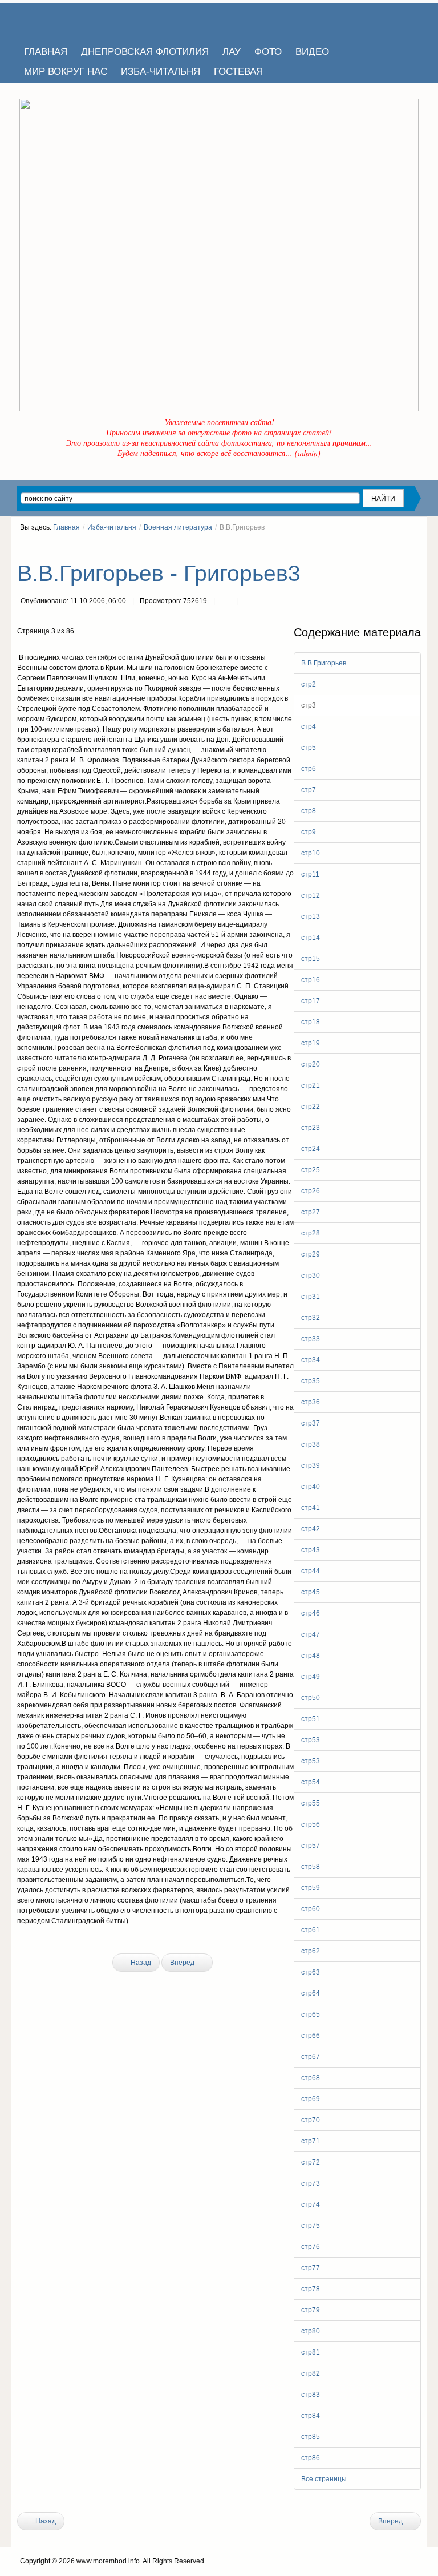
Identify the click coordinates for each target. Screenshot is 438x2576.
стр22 (311, 1107)
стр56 (311, 1824)
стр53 (311, 1740)
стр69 (311, 2099)
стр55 (311, 1803)
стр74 (311, 2204)
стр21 (311, 1085)
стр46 (311, 1613)
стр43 (311, 1550)
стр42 (311, 1529)
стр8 (309, 811)
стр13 (311, 916)
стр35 (311, 1381)
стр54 (311, 1782)
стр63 (311, 1972)
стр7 (309, 790)
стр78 (311, 2289)
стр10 (311, 853)
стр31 (311, 1297)
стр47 (311, 1634)
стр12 (311, 895)
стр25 (311, 1170)
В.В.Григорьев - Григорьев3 (159, 573)
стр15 (311, 959)
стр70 (311, 2120)
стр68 (311, 2078)
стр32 (311, 1318)
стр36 (311, 1402)
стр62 (311, 1951)
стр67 (311, 2057)
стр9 (309, 832)
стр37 (311, 1423)
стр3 (309, 705)
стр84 (311, 2416)
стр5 (309, 748)
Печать (225, 602)
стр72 (311, 2162)
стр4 (309, 726)
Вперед (183, 1963)
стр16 (311, 980)
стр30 (311, 1275)
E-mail (248, 602)
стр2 (309, 684)
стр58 (311, 1867)
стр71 (311, 2141)
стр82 (311, 2373)
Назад (140, 1963)
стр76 (311, 2247)
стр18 (311, 1022)
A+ (396, 548)
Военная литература (178, 527)
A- (417, 548)
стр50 (311, 1698)
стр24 (311, 1149)
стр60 (311, 1909)
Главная (66, 527)
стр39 (311, 1465)
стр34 (311, 1360)
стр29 (311, 1254)
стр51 (311, 1719)
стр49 (311, 1677)
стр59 (311, 1888)
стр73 (311, 2183)
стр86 (311, 2458)
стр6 (309, 769)
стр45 (311, 1592)
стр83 (311, 2395)
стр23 (311, 1128)
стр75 (311, 2226)
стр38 (311, 1444)
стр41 (311, 1508)
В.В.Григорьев (324, 663)
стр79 (311, 2310)
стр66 (311, 2036)
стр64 (311, 1993)
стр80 (311, 2331)
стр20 (311, 1064)
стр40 (311, 1487)
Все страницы (324, 2479)
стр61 (311, 1930)
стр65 (311, 2014)
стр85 (311, 2437)
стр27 (311, 1212)
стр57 (311, 1846)
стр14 (311, 938)
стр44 (311, 1571)
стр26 (311, 1191)
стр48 (311, 1656)
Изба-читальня (112, 527)
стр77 (311, 2268)
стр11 (310, 874)
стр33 (311, 1339)
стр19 (311, 1043)
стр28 (311, 1233)
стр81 (311, 2352)
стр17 (311, 1001)
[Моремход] (61, 20)
